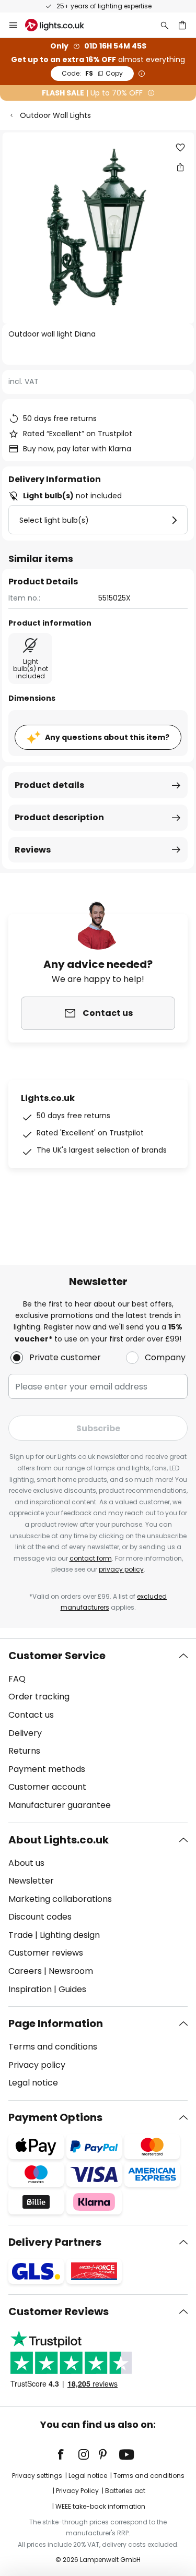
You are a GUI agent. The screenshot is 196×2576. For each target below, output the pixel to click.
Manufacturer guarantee (60, 1805)
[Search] (165, 25)
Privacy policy (37, 2065)
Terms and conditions (53, 2047)
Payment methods (47, 1769)
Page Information (56, 2023)
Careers (25, 1971)
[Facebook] (67, 2454)
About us (26, 1863)
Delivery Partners (55, 2242)
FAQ (17, 1679)
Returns (24, 1751)
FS (92, 73)
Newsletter (31, 1881)
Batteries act (125, 2491)
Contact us (31, 1715)
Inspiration (30, 1989)
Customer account (47, 1787)
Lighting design (70, 1935)
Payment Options (55, 2117)
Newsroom (71, 1971)
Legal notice (33, 2083)
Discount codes (40, 1917)
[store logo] (61, 25)
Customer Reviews (59, 2311)
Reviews (33, 850)
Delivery (25, 1733)
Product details (49, 785)
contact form (91, 1558)
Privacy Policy (77, 2491)
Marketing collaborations (60, 1899)
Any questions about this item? (107, 737)
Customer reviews (46, 1953)
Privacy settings (37, 2476)
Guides (72, 1989)
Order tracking (39, 1697)
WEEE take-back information (100, 2506)
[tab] (98, 1731)
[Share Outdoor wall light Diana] (180, 167)
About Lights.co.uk (59, 1840)
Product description (59, 817)
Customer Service (57, 1656)
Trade (21, 1935)
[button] (180, 148)
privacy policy (121, 1569)
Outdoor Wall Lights (55, 115)
